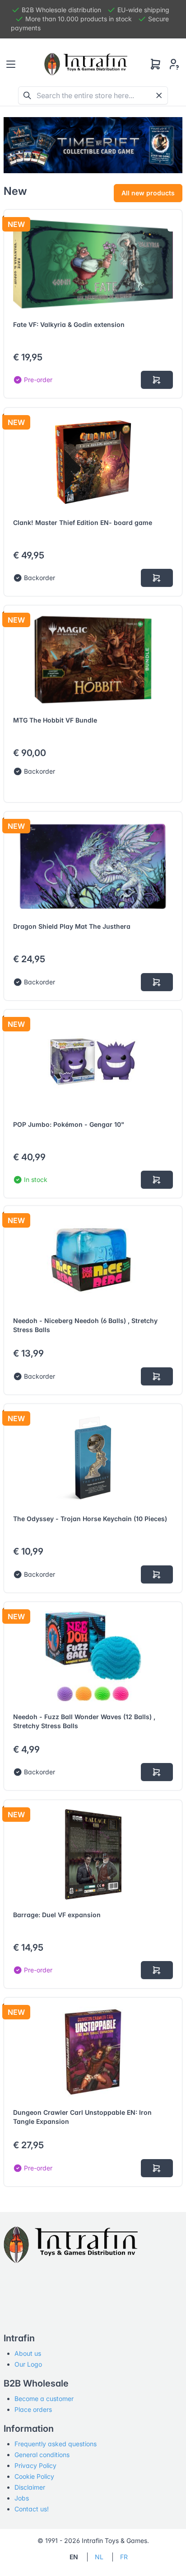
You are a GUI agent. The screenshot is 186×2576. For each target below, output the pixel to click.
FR (124, 2557)
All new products (148, 193)
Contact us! (32, 2509)
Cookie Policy (34, 2476)
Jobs (22, 2498)
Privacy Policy (35, 2465)
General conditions (42, 2455)
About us (28, 2353)
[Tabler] (86, 64)
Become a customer (44, 2399)
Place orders (33, 2409)
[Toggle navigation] (11, 64)
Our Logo (28, 2364)
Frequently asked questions (56, 2444)
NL (99, 2557)
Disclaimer (30, 2487)
